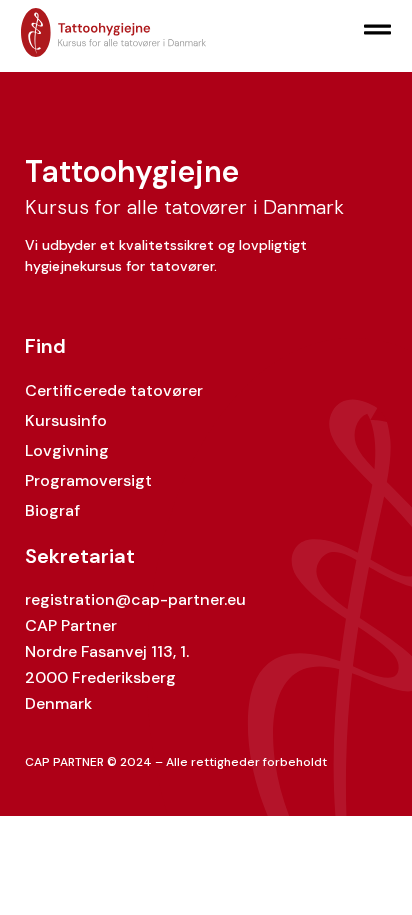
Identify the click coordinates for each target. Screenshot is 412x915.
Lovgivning (67, 450)
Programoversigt (88, 480)
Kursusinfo (66, 420)
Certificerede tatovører (114, 390)
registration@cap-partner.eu (135, 599)
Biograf (52, 510)
